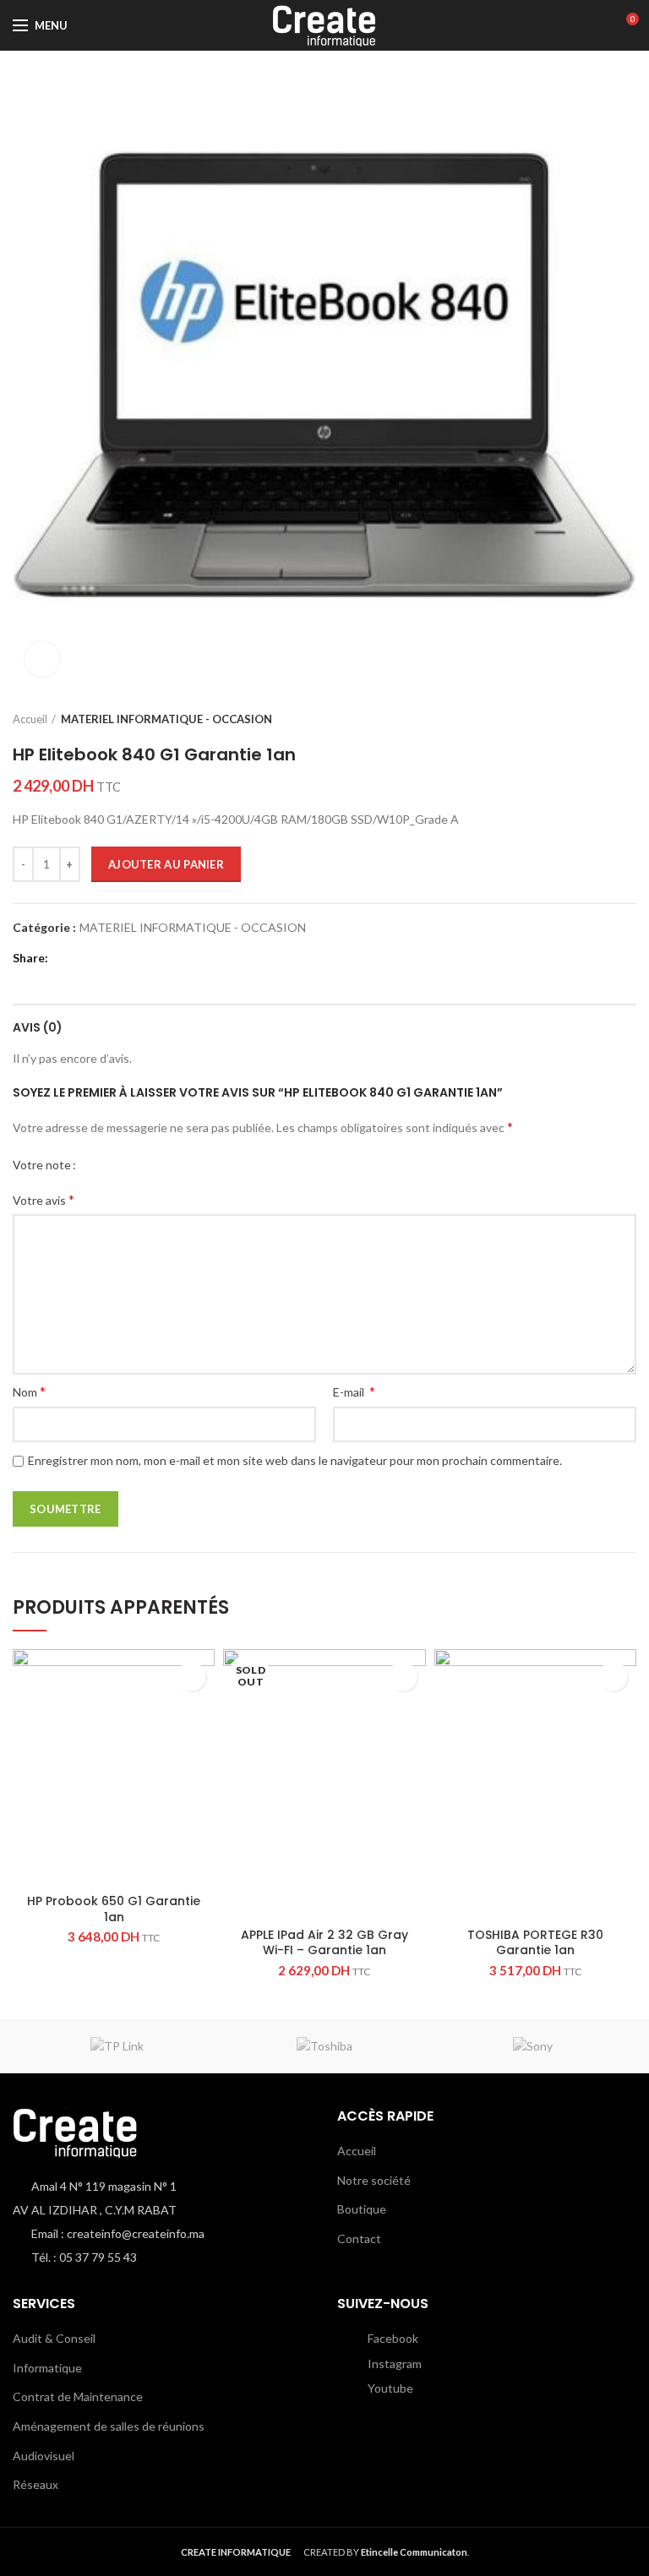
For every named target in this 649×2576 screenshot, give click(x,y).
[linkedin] (129, 959)
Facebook (392, 2338)
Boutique (362, 2209)
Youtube (389, 2388)
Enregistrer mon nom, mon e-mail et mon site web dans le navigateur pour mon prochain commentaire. (295, 1460)
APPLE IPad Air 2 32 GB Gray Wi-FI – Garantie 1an (324, 1942)
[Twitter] (87, 959)
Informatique (47, 2368)
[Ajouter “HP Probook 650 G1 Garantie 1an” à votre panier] (191, 1677)
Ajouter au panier (166, 864)
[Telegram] (150, 959)
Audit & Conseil (54, 2338)
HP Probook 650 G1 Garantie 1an (114, 1909)
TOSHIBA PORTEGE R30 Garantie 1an (535, 1942)
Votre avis (44, 1199)
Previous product (594, 719)
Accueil (30, 719)
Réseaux (35, 2484)
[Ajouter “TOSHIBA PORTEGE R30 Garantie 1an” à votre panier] (613, 1677)
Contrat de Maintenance (78, 2396)
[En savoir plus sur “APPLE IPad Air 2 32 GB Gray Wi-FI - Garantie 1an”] (403, 1677)
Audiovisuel (44, 2456)
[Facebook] (65, 959)
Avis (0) (38, 1027)
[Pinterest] (108, 959)
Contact (359, 2238)
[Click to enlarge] (42, 659)
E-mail (354, 1391)
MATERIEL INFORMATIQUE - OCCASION (166, 719)
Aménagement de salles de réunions (109, 2426)
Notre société (374, 2180)
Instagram (393, 2364)
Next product (628, 719)
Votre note (42, 1165)
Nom (29, 1391)
